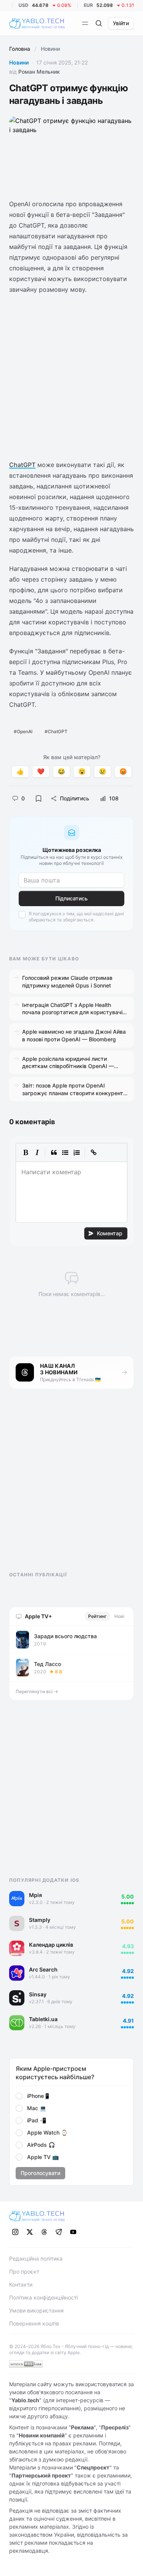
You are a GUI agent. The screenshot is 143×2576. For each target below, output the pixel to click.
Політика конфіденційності (43, 2297)
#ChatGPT (56, 731)
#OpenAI (23, 731)
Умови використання (36, 2310)
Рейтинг (97, 1616)
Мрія (35, 1895)
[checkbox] (22, 915)
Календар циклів (51, 1945)
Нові (119, 1616)
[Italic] (37, 1152)
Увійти (121, 23)
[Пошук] (99, 23)
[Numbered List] (77, 1152)
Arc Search (43, 1969)
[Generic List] (65, 1152)
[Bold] (26, 1152)
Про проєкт (24, 2271)
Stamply (40, 1920)
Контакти (21, 2284)
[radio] (19, 2096)
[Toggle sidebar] (85, 23)
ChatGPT (22, 465)
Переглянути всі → (37, 1691)
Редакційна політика (36, 2258)
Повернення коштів (34, 2323)
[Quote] (54, 1152)
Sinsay (38, 1994)
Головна (20, 49)
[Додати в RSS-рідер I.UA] (26, 2364)
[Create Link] (93, 1152)
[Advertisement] (71, 377)
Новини (19, 62)
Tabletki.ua (43, 2019)
